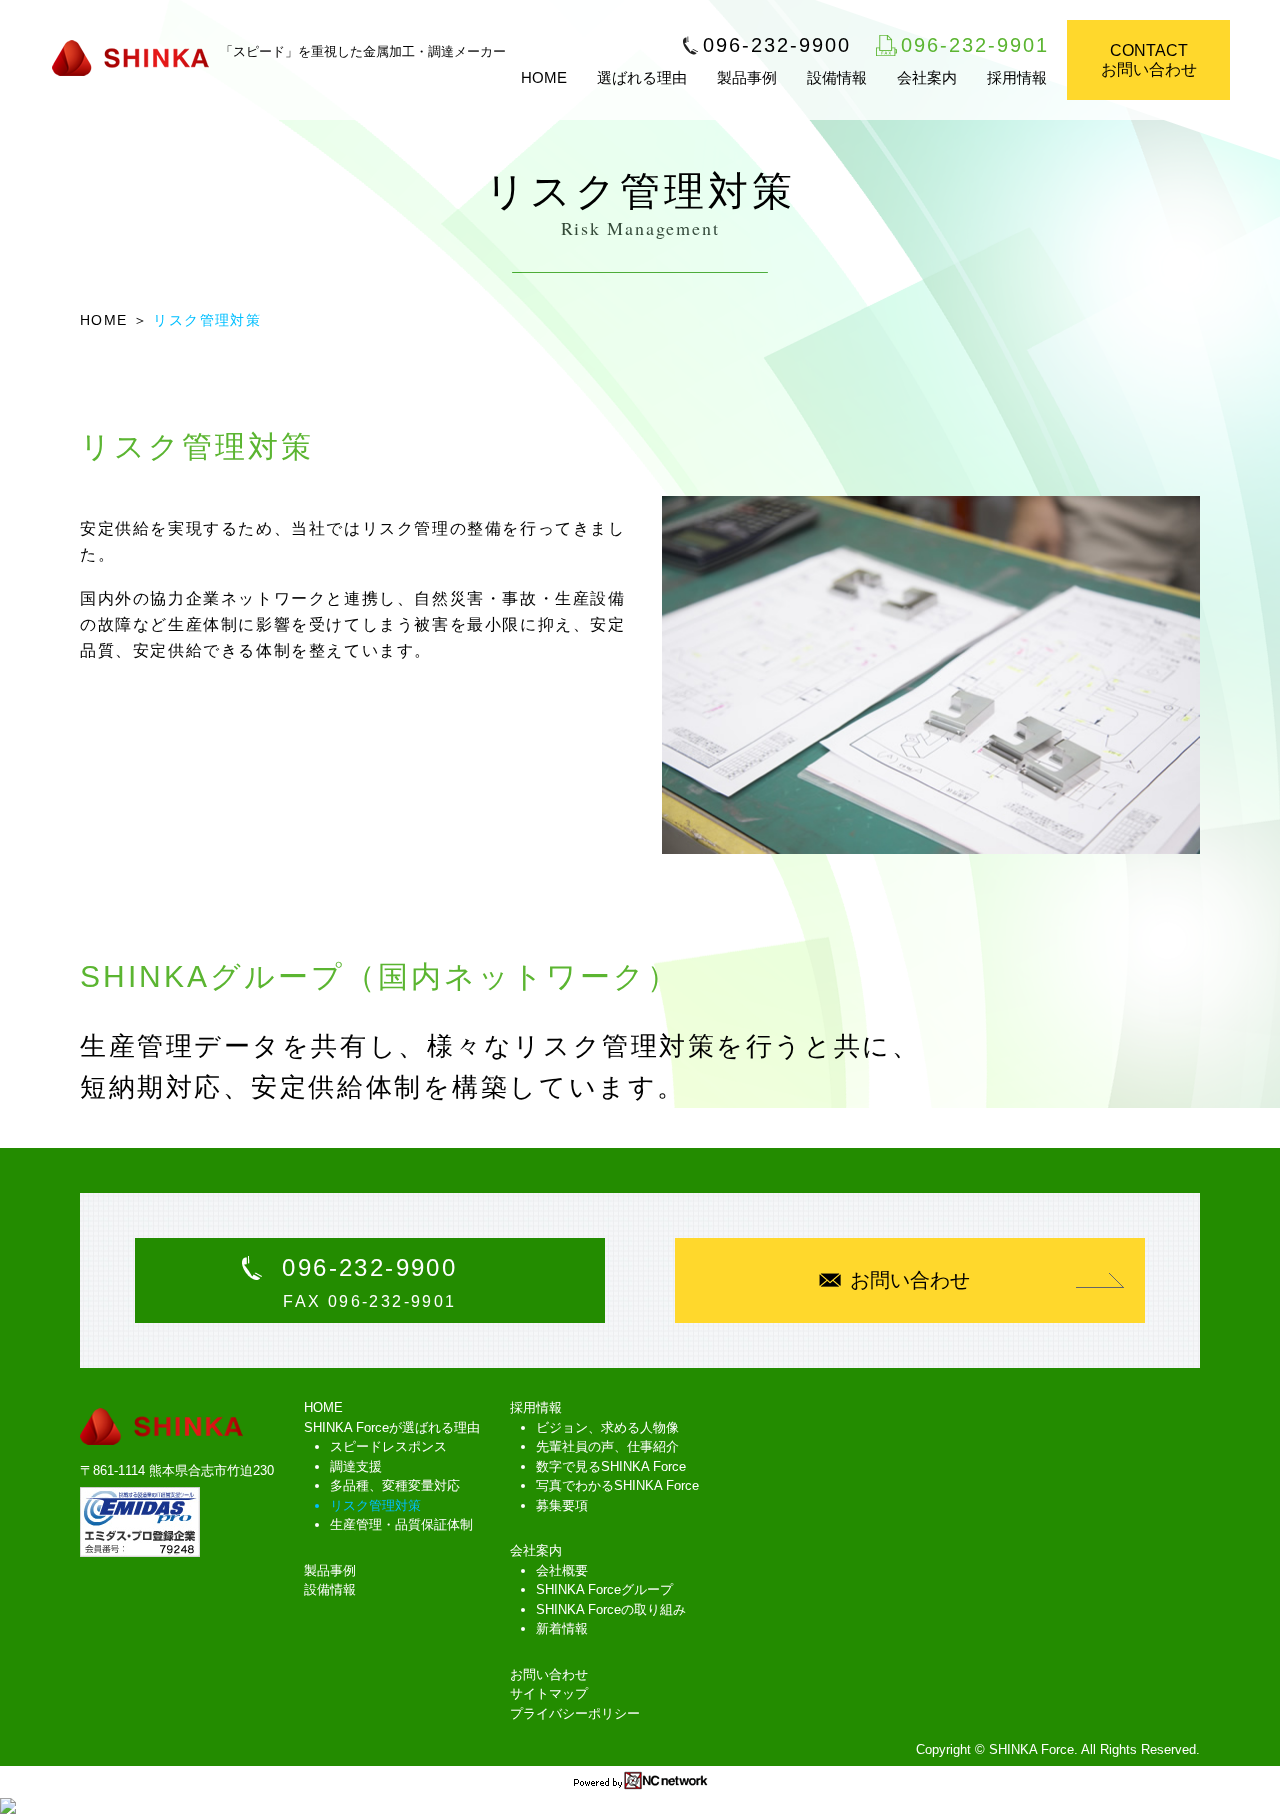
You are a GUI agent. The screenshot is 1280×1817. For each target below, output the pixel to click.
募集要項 (562, 1505)
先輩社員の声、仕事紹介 (607, 1446)
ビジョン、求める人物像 (607, 1427)
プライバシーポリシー (575, 1713)
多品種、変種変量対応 (395, 1485)
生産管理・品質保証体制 (401, 1524)
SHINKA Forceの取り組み (611, 1609)
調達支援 (356, 1466)
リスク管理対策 (375, 1505)
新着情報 (562, 1628)
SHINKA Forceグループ (604, 1589)
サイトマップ (549, 1693)
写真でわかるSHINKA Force (617, 1485)
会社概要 (562, 1570)
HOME (544, 77)
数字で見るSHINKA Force (611, 1466)
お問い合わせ (910, 1280)
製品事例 (747, 77)
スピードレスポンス (388, 1446)
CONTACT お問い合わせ (1149, 60)
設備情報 (837, 77)
